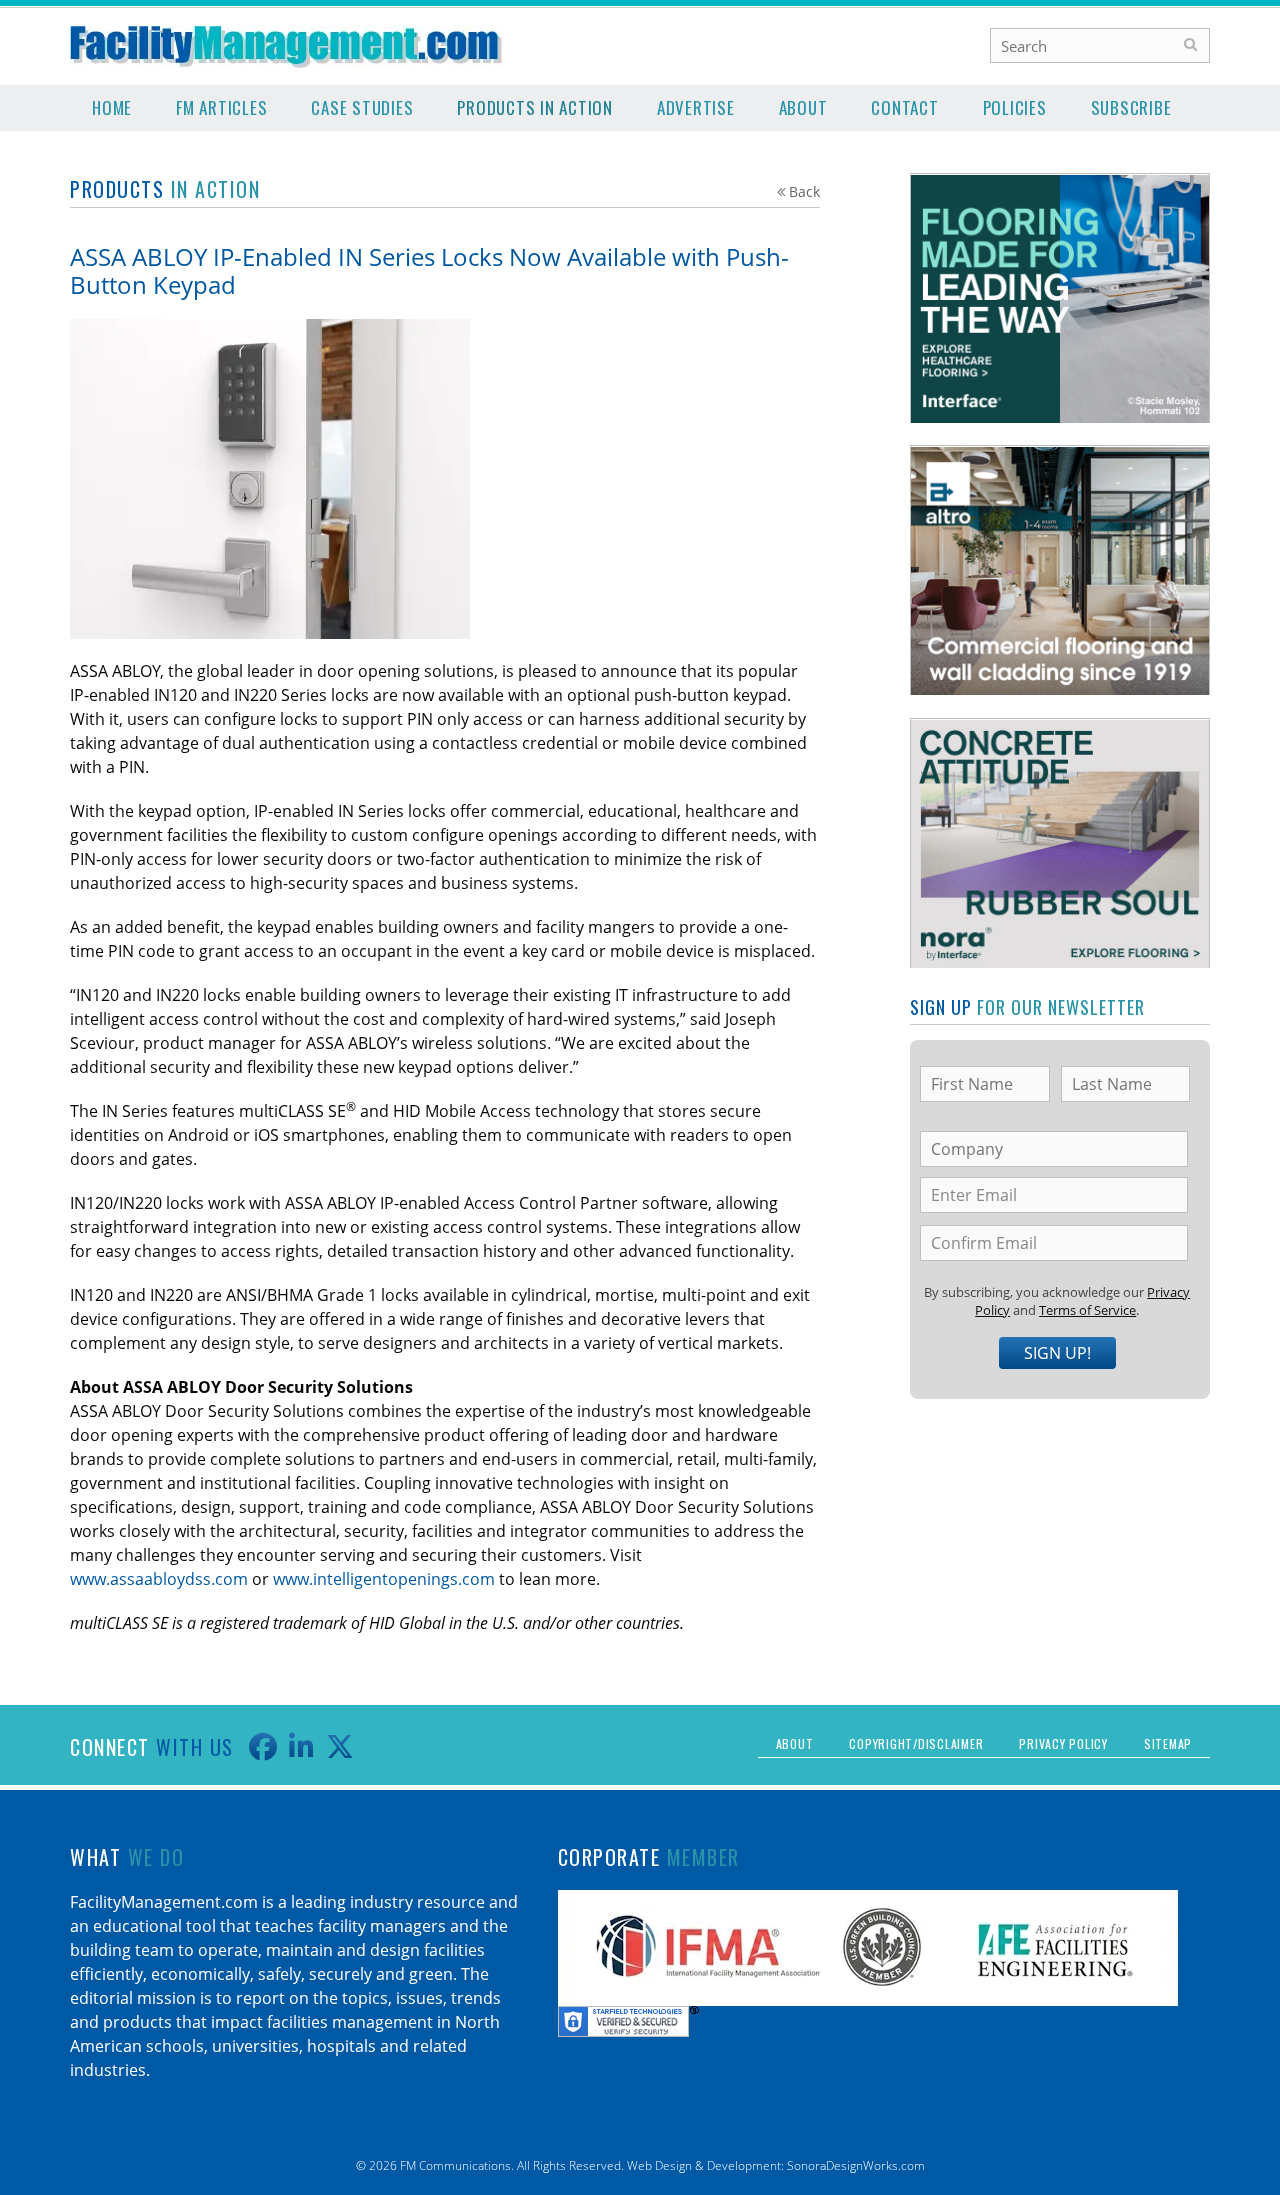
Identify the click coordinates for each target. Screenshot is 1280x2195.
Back (804, 191)
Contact (904, 107)
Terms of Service (1087, 1310)
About (803, 107)
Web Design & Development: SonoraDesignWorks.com (776, 2165)
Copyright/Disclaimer (916, 1743)
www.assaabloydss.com (159, 1579)
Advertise (696, 107)
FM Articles (221, 107)
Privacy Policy (1063, 1743)
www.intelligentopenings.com (384, 1579)
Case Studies (362, 107)
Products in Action (535, 107)
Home (112, 107)
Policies (1015, 107)
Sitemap (1168, 1743)
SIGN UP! (1057, 1353)
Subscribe (1131, 107)
